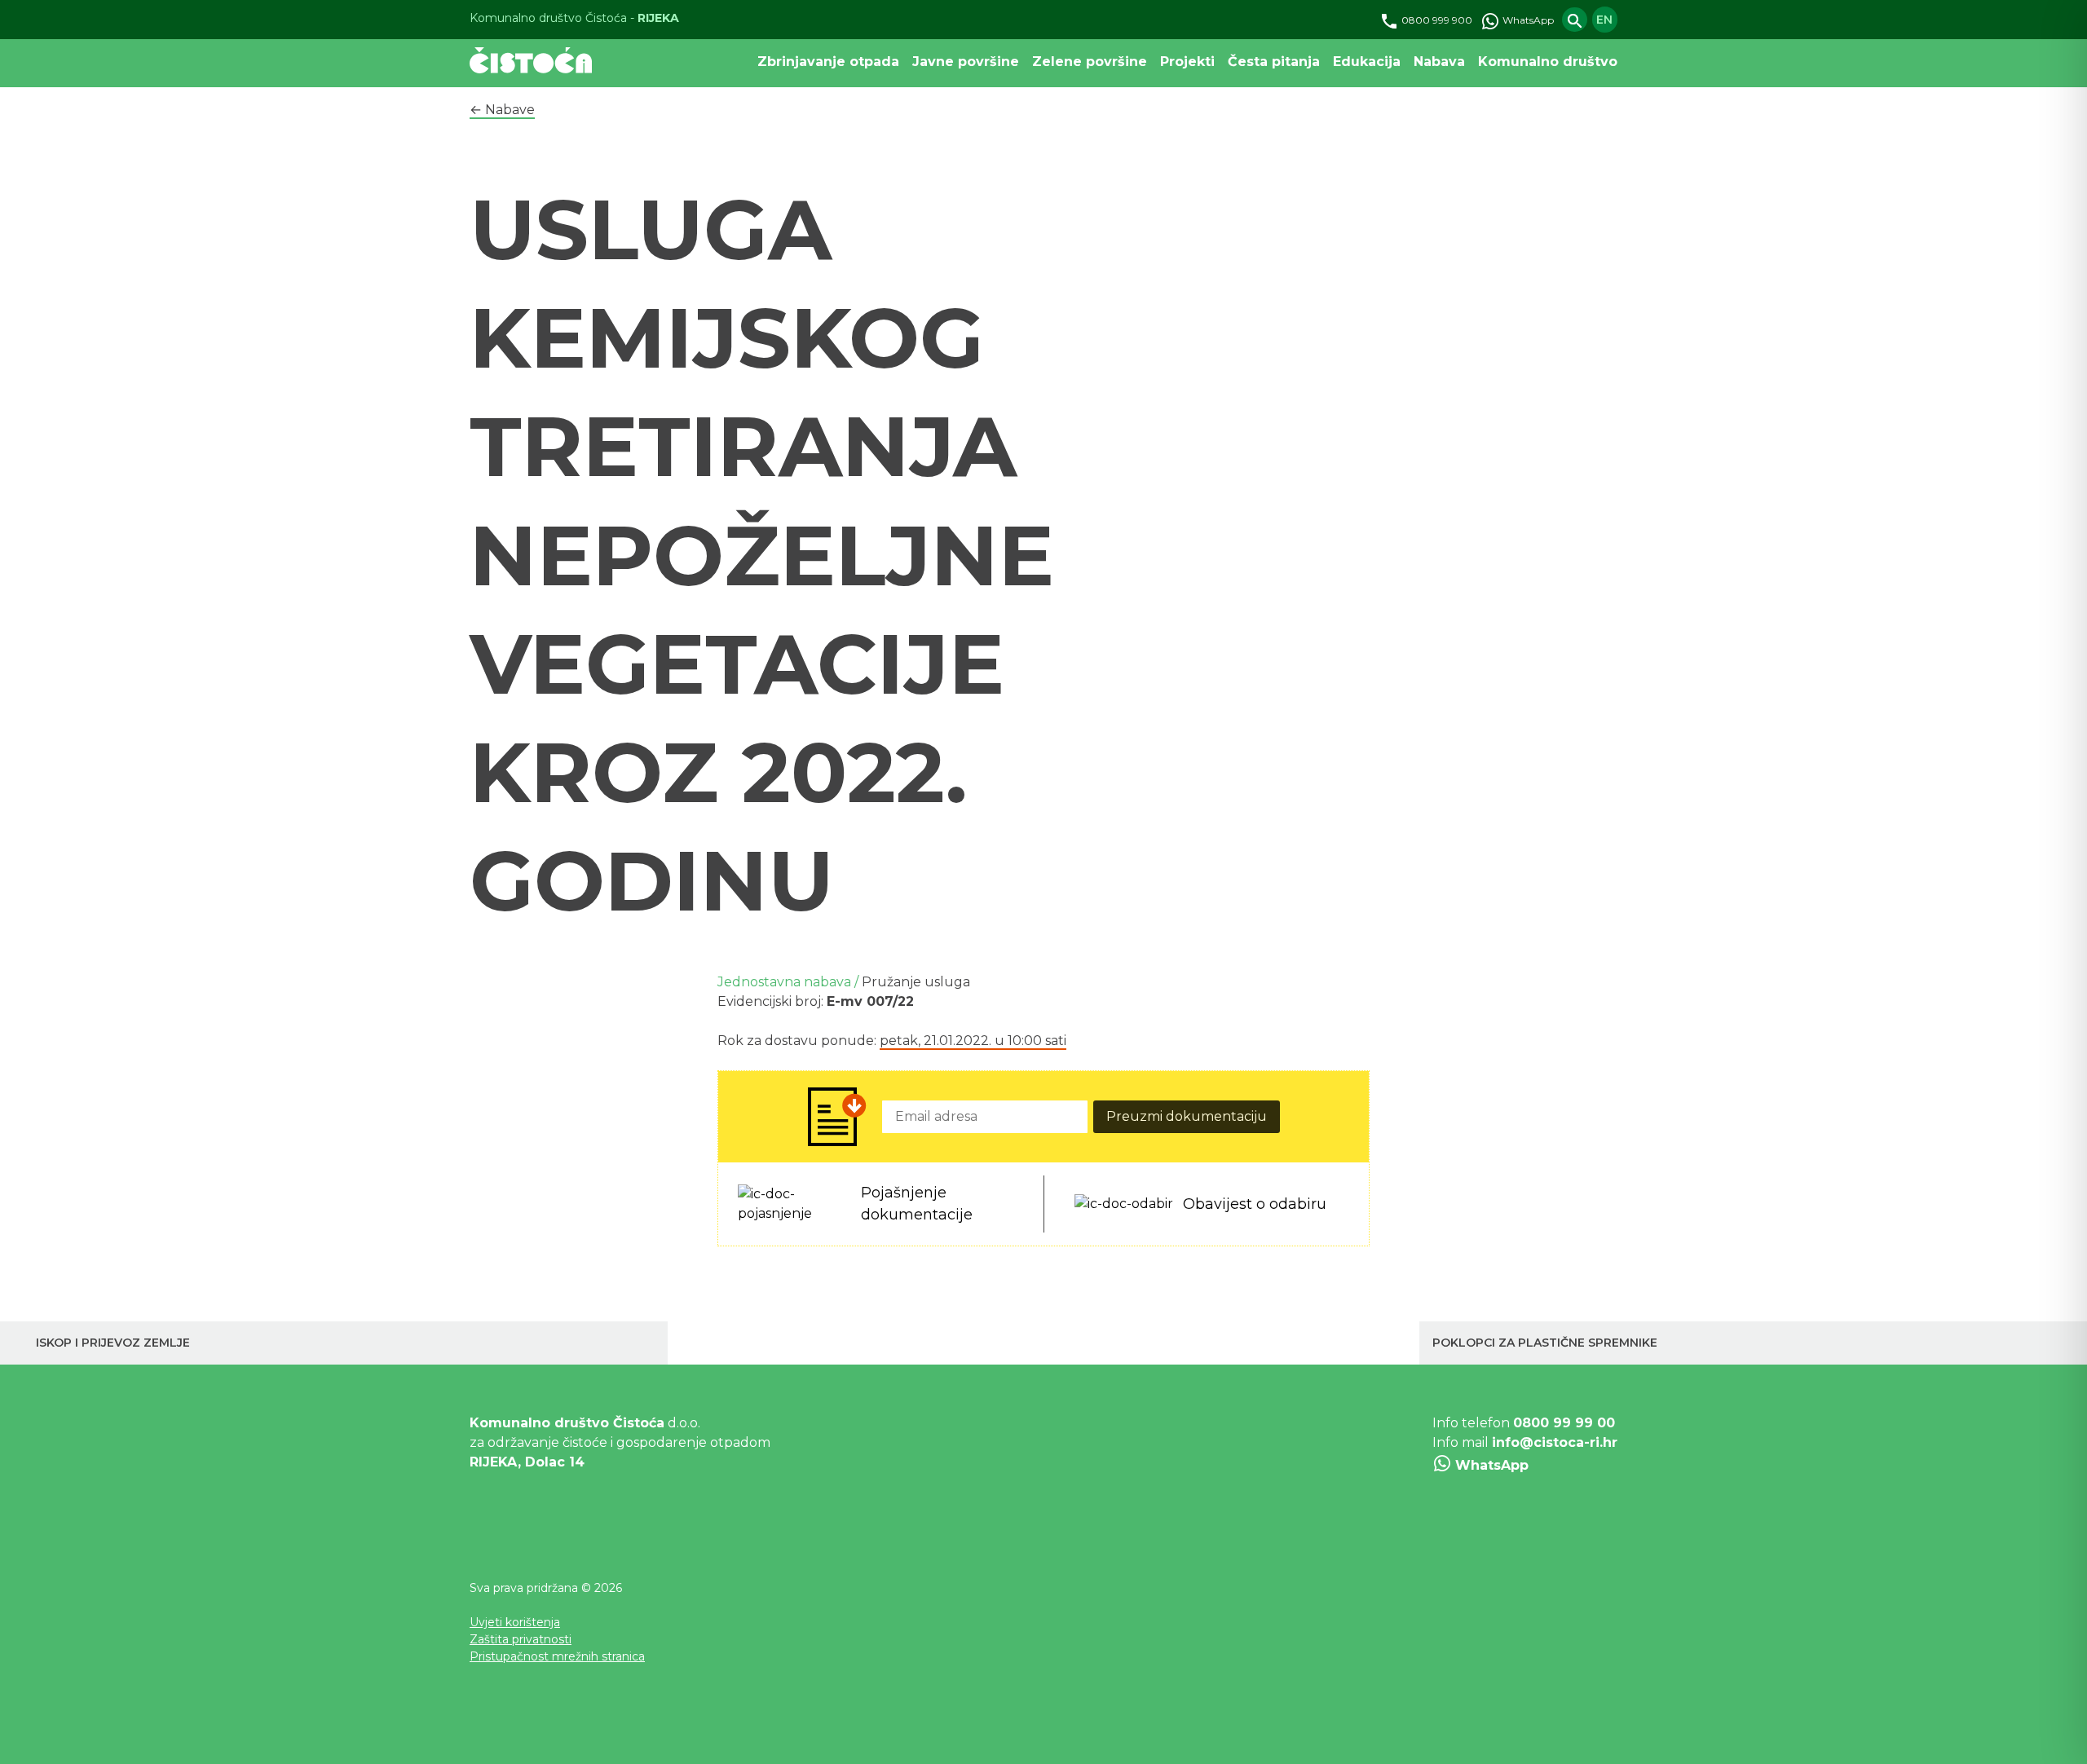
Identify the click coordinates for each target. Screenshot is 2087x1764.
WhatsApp (1527, 20)
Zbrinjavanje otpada (828, 62)
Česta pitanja (1274, 62)
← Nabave (502, 110)
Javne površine (966, 62)
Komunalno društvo (1548, 62)
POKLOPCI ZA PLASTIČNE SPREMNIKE (1545, 1343)
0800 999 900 (1436, 20)
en (1604, 20)
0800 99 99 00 (1564, 1423)
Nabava (1439, 62)
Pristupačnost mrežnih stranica (557, 1656)
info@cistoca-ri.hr (1555, 1442)
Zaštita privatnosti (521, 1639)
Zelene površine (1090, 62)
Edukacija (1367, 62)
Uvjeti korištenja (515, 1622)
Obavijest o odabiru (1255, 1204)
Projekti (1187, 62)
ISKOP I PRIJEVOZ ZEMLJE (113, 1343)
